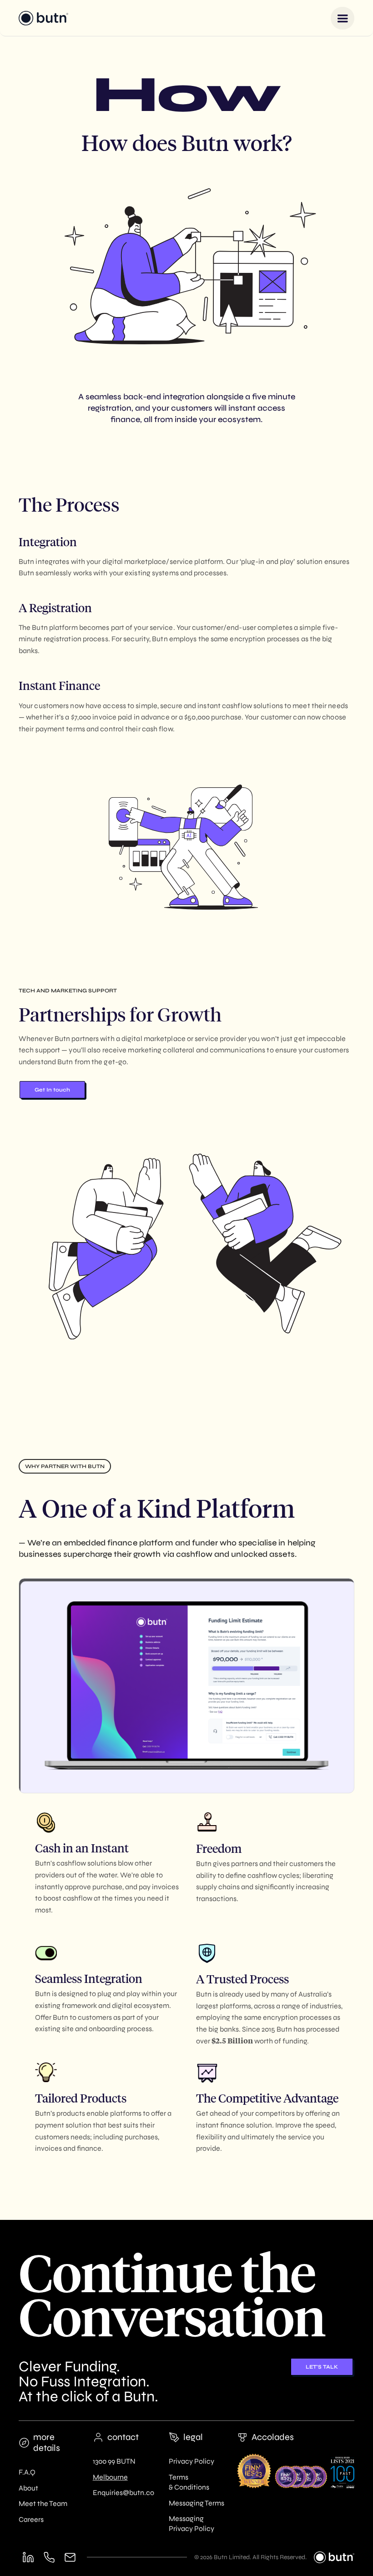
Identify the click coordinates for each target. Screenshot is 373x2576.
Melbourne (110, 2477)
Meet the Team (43, 2503)
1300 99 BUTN (114, 2461)
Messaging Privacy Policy (192, 2523)
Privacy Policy (192, 2461)
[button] (343, 18)
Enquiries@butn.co (123, 2493)
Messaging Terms (197, 2503)
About (28, 2488)
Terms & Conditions (189, 2482)
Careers (31, 2519)
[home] (43, 18)
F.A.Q (27, 2472)
